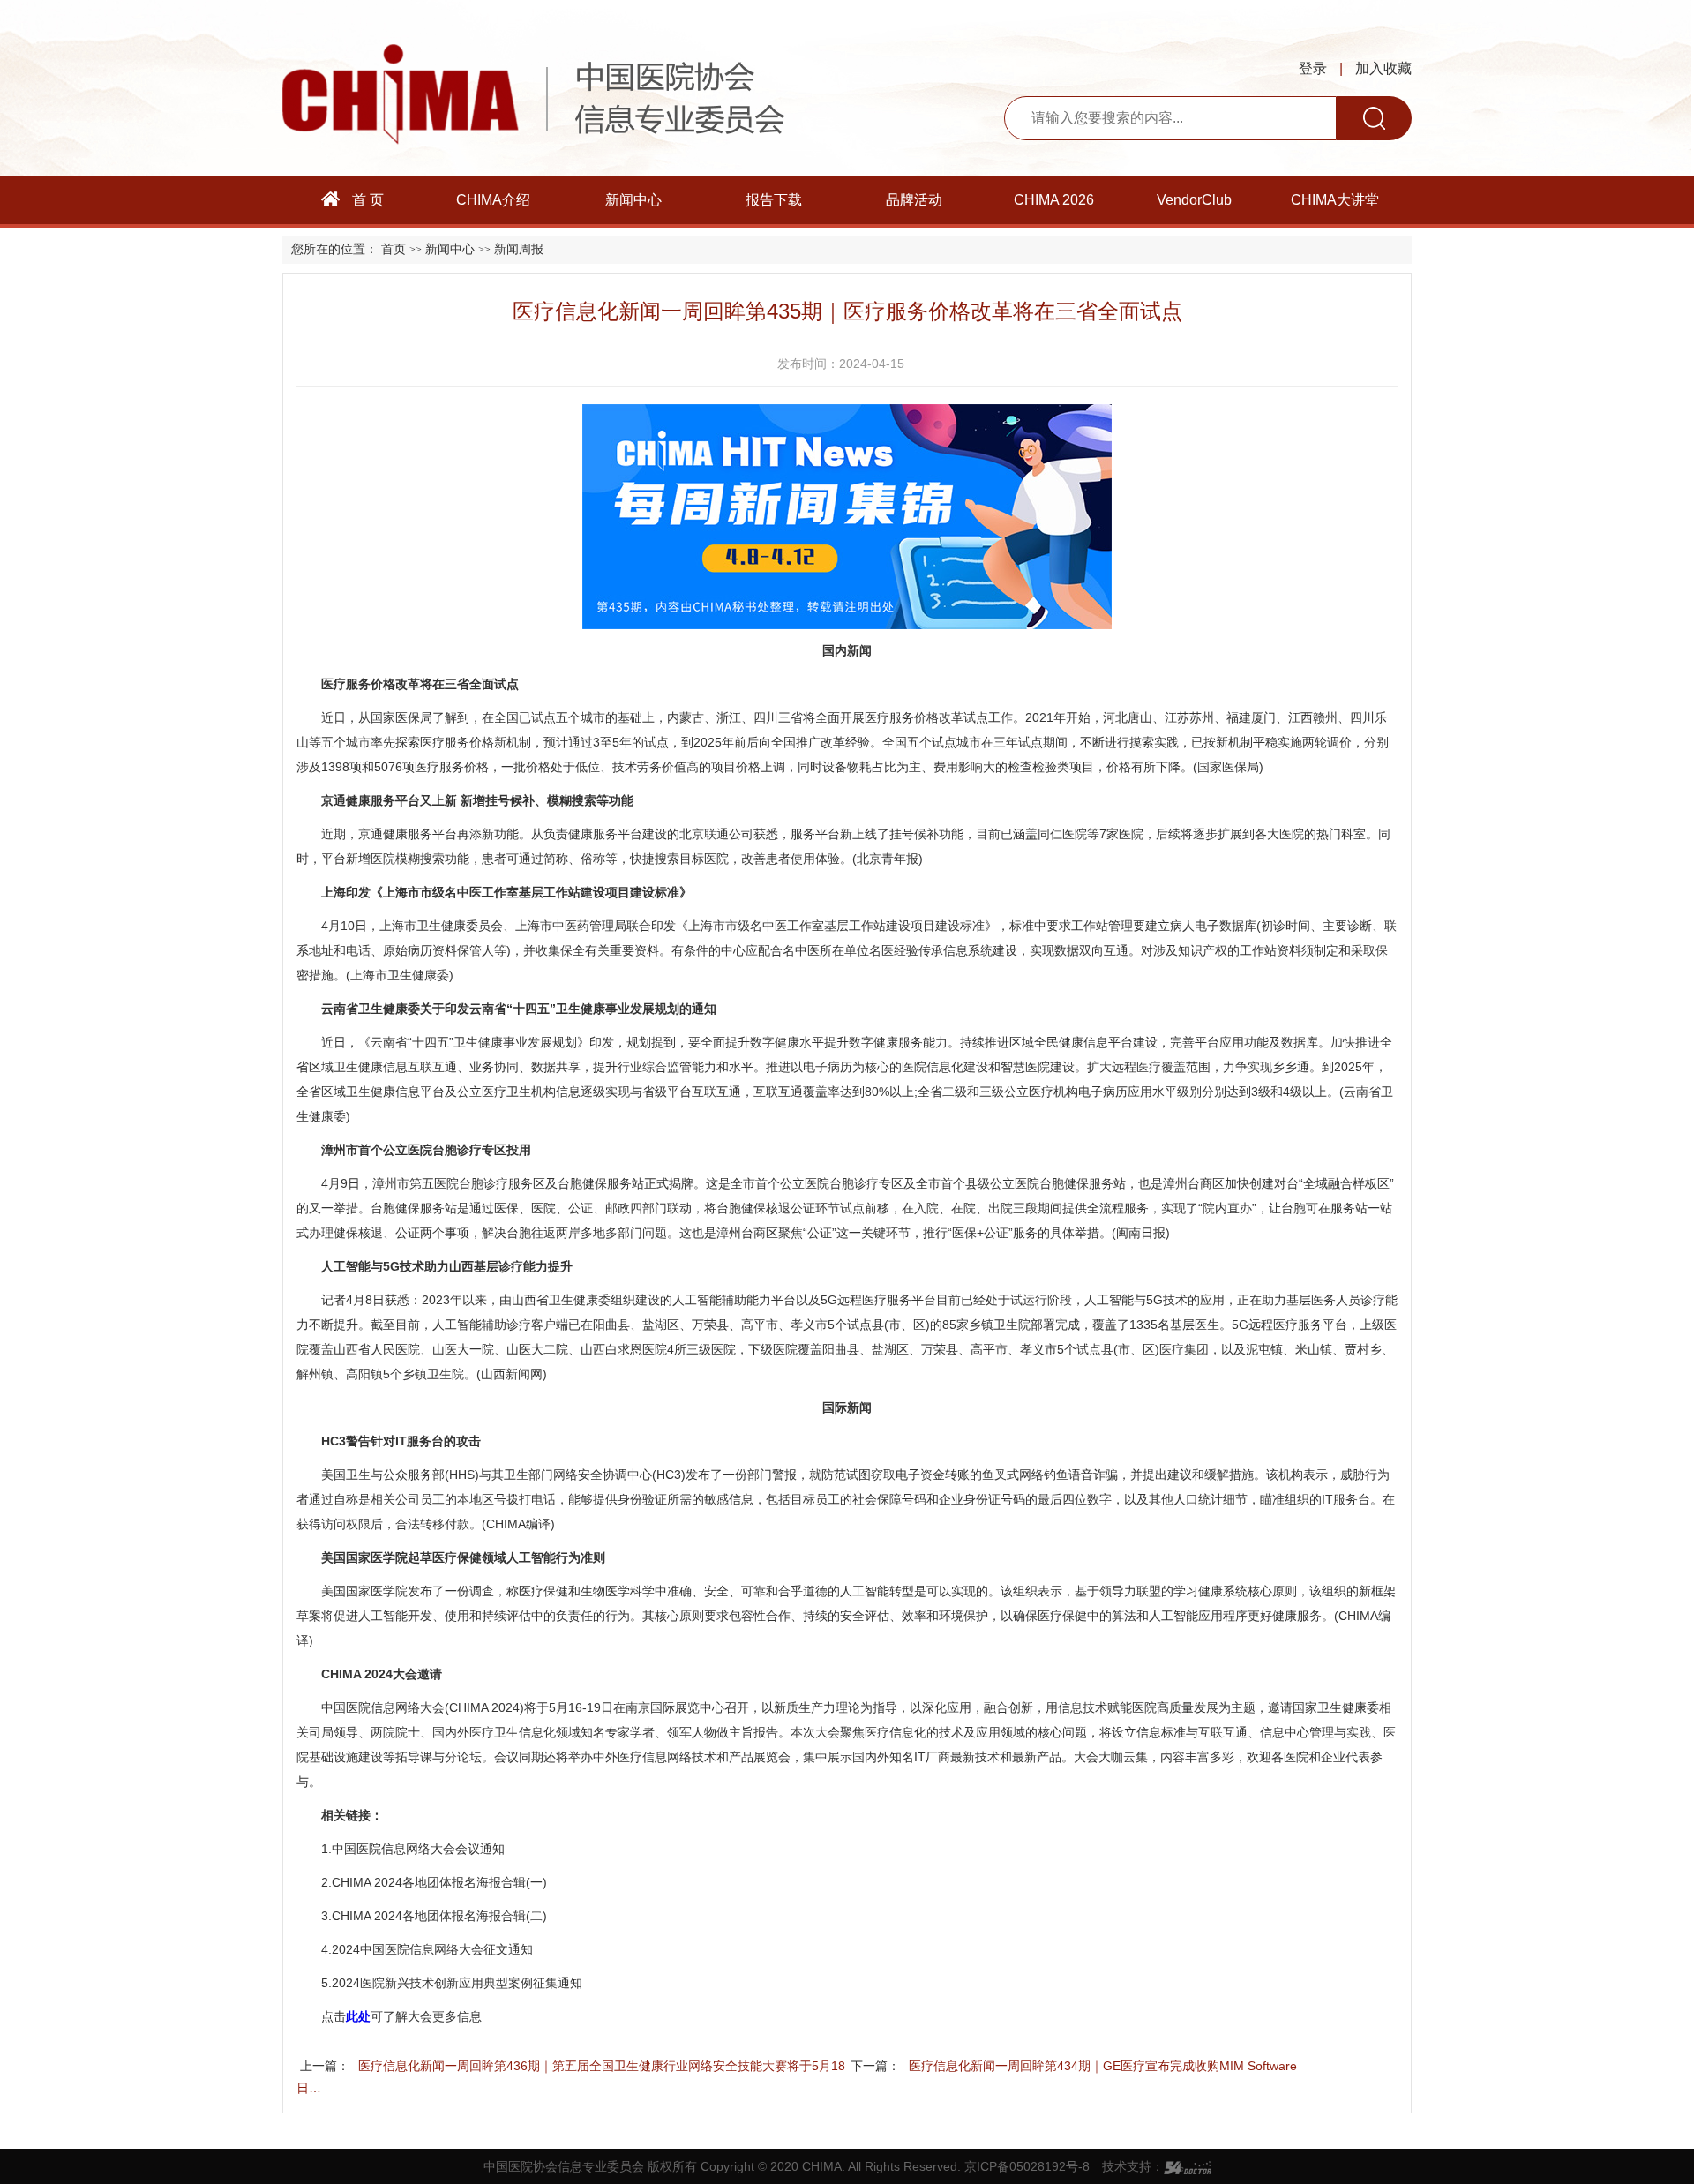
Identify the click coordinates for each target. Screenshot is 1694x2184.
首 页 (366, 200)
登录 (1313, 68)
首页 (394, 249)
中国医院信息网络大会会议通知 (418, 1849)
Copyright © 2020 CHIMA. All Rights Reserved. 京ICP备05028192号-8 (895, 2166)
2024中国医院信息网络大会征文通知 (432, 1949)
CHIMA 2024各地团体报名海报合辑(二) (439, 1916)
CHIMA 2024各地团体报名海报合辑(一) (439, 1882)
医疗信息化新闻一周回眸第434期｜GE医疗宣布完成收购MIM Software (1103, 2066)
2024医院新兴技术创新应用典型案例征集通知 (457, 1983)
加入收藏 (1383, 68)
